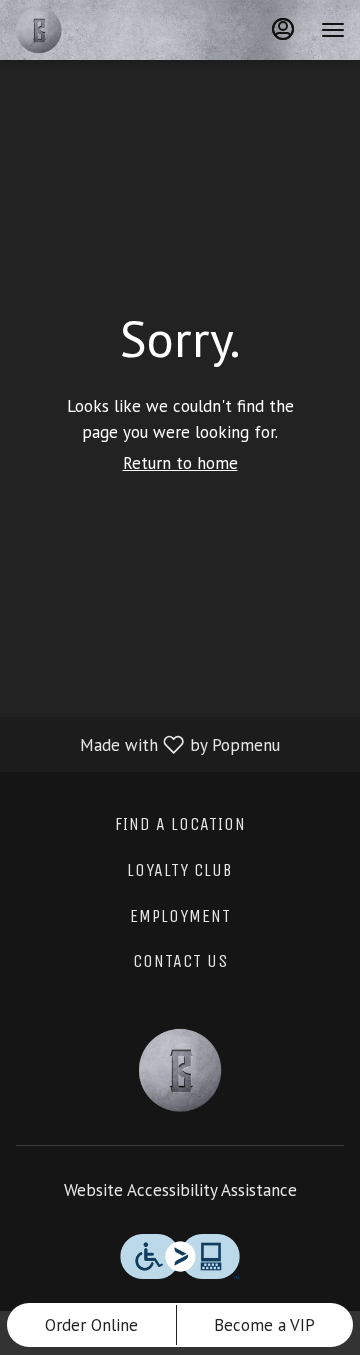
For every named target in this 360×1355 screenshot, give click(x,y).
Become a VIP (264, 1325)
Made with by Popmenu (147, 744)
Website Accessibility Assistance (180, 1190)
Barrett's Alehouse (180, 1070)
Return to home (180, 463)
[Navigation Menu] (333, 30)
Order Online (91, 1325)
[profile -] (283, 29)
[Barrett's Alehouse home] (105, 30)
